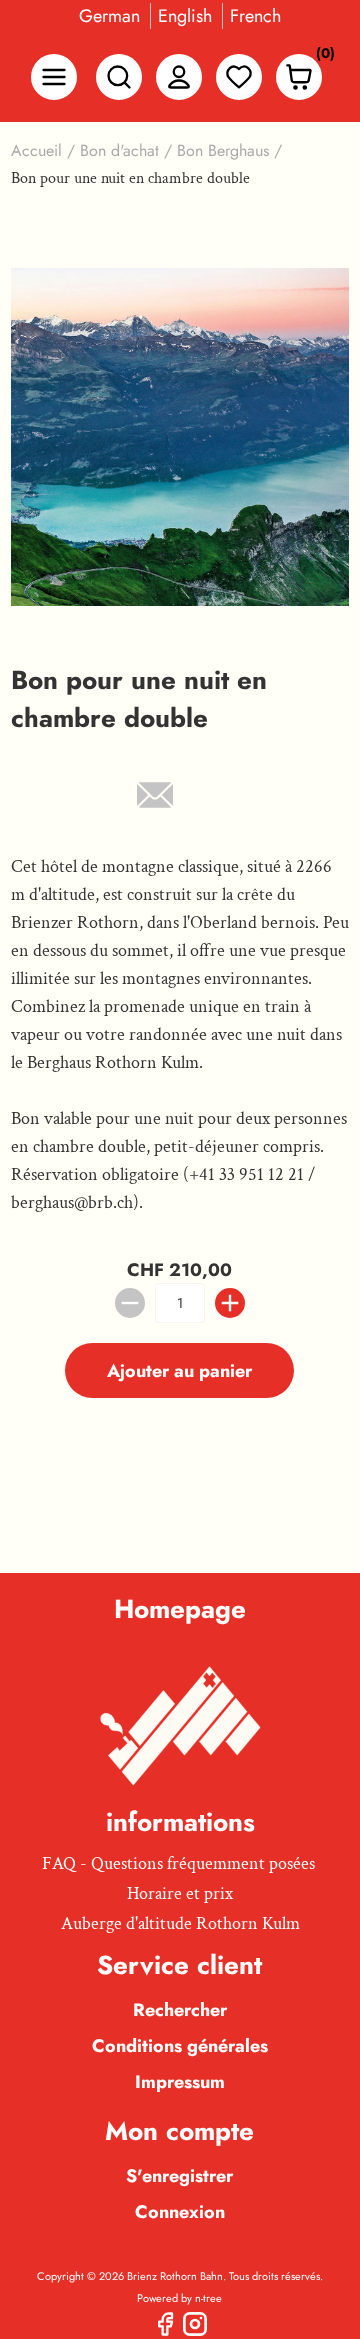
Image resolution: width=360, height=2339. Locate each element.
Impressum (180, 2082)
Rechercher (180, 2010)
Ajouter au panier (179, 1371)
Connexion (180, 2212)
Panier (320, 57)
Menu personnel (179, 77)
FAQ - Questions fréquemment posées (178, 1863)
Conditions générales (180, 2046)
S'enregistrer (179, 2176)
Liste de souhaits (239, 77)
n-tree (208, 2298)
